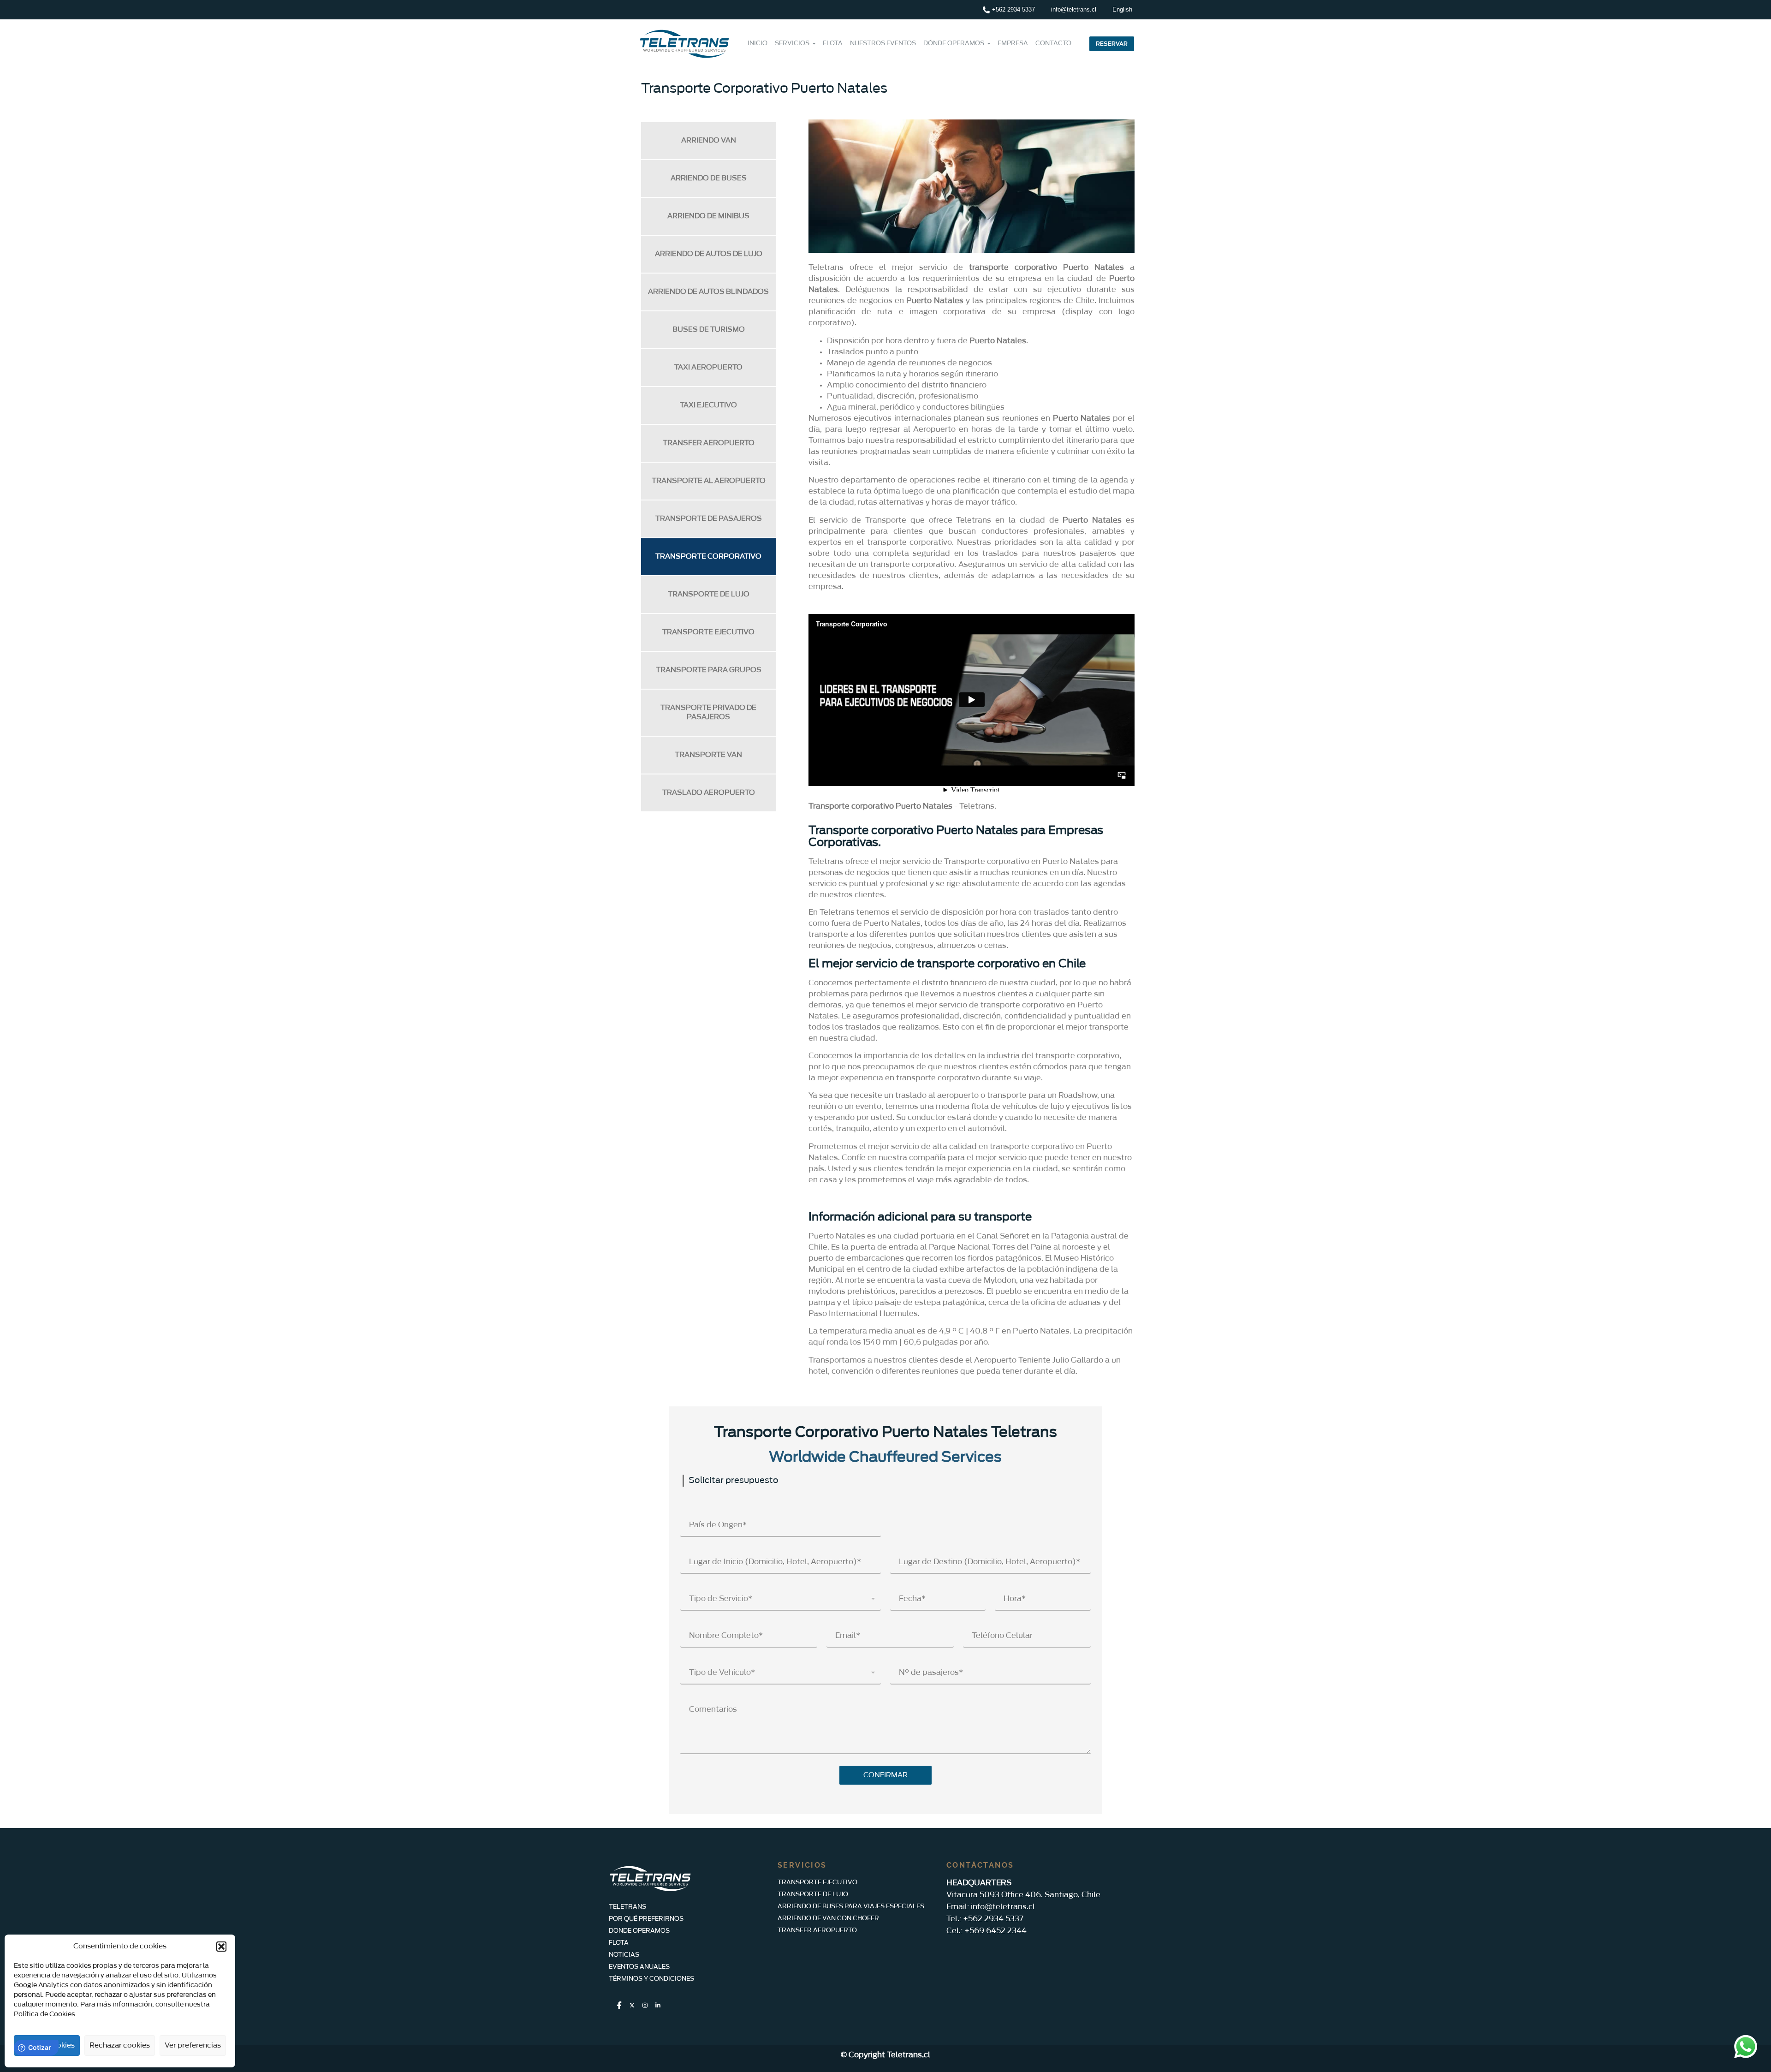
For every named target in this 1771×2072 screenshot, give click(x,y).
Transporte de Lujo (709, 594)
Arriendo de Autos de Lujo (709, 254)
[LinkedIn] (658, 2006)
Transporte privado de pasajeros (708, 712)
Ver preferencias (193, 2045)
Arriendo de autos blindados (708, 292)
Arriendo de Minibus (708, 216)
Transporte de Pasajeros (709, 519)
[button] (221, 1947)
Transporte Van (708, 755)
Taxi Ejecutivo (708, 405)
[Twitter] (632, 2006)
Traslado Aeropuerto (709, 793)
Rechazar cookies (120, 2045)
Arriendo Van (709, 140)
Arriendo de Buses (709, 178)
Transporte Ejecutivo (708, 632)
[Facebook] (619, 2006)
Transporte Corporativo (708, 557)
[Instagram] (645, 2006)
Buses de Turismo (709, 330)
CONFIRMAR (885, 1775)
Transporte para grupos (709, 670)
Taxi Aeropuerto (708, 367)
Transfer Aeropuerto (709, 443)
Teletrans (977, 806)
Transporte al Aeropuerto (709, 481)
